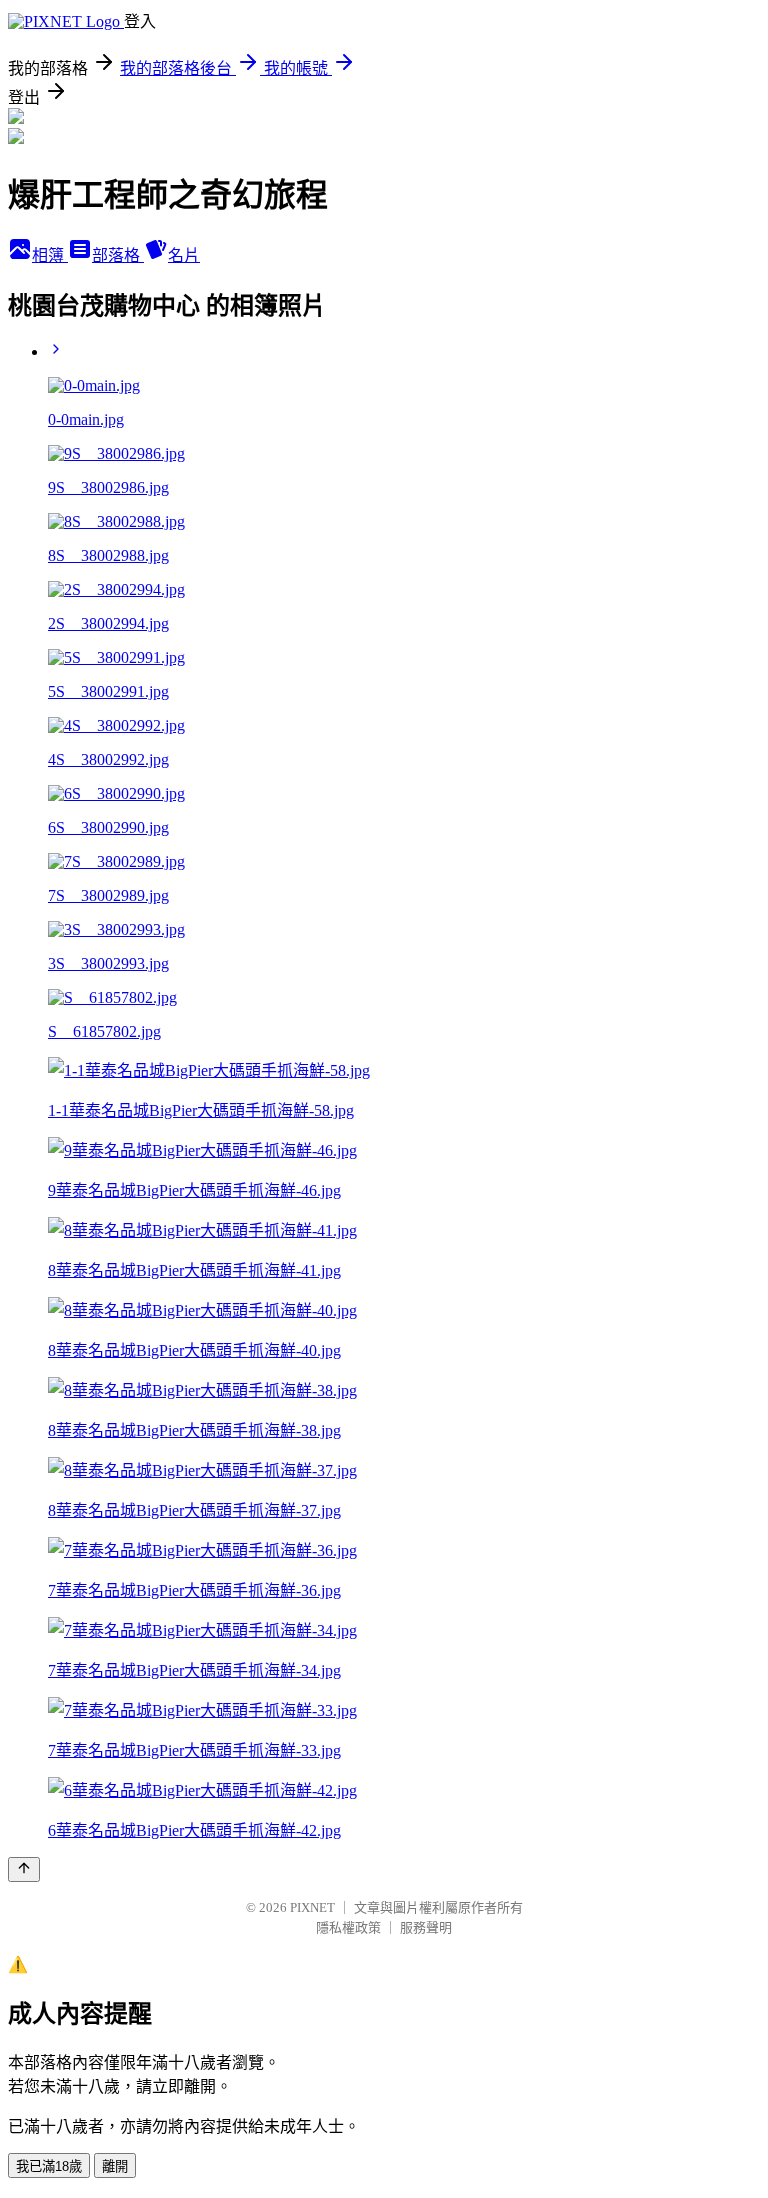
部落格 (118, 255)
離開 (115, 2166)
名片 (184, 255)
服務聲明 (426, 1927)
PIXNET (312, 1907)
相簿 (50, 255)
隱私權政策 (348, 1927)
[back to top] (24, 1869)
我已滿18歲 (49, 2166)
